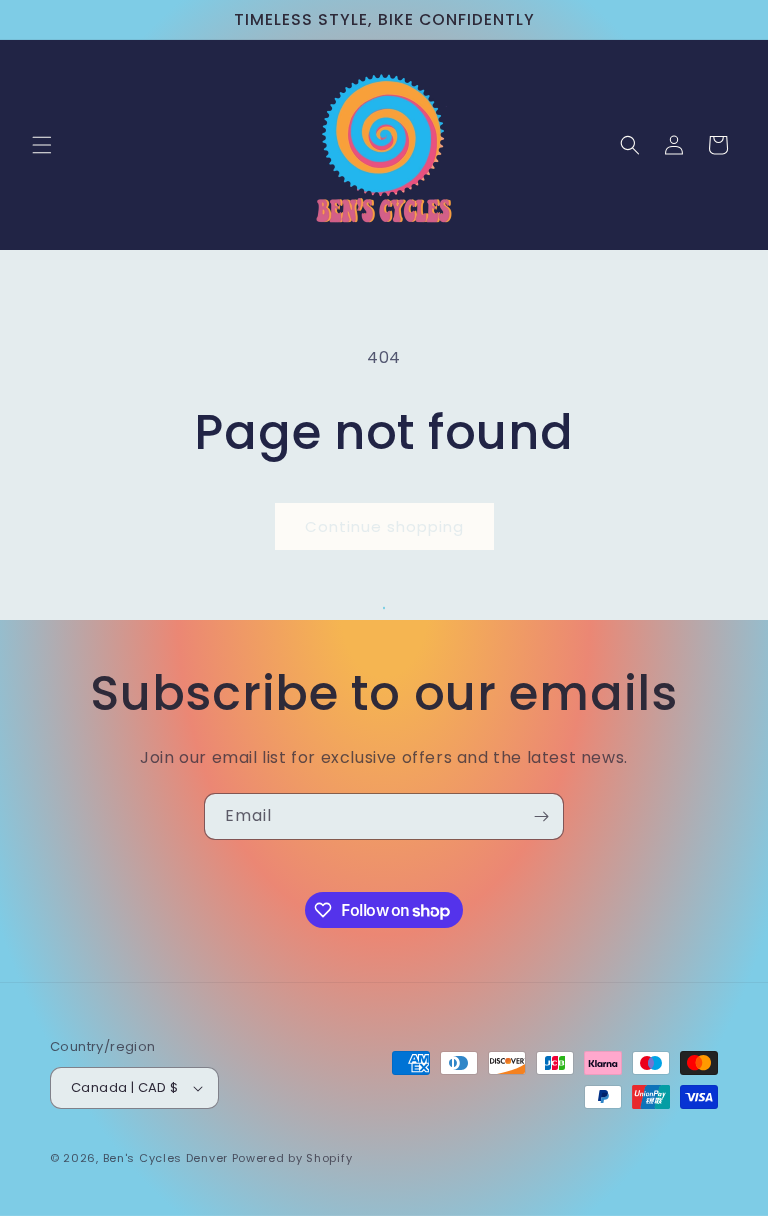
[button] (42, 145)
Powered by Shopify (292, 1158)
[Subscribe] (541, 816)
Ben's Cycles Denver (165, 1158)
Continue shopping (384, 526)
